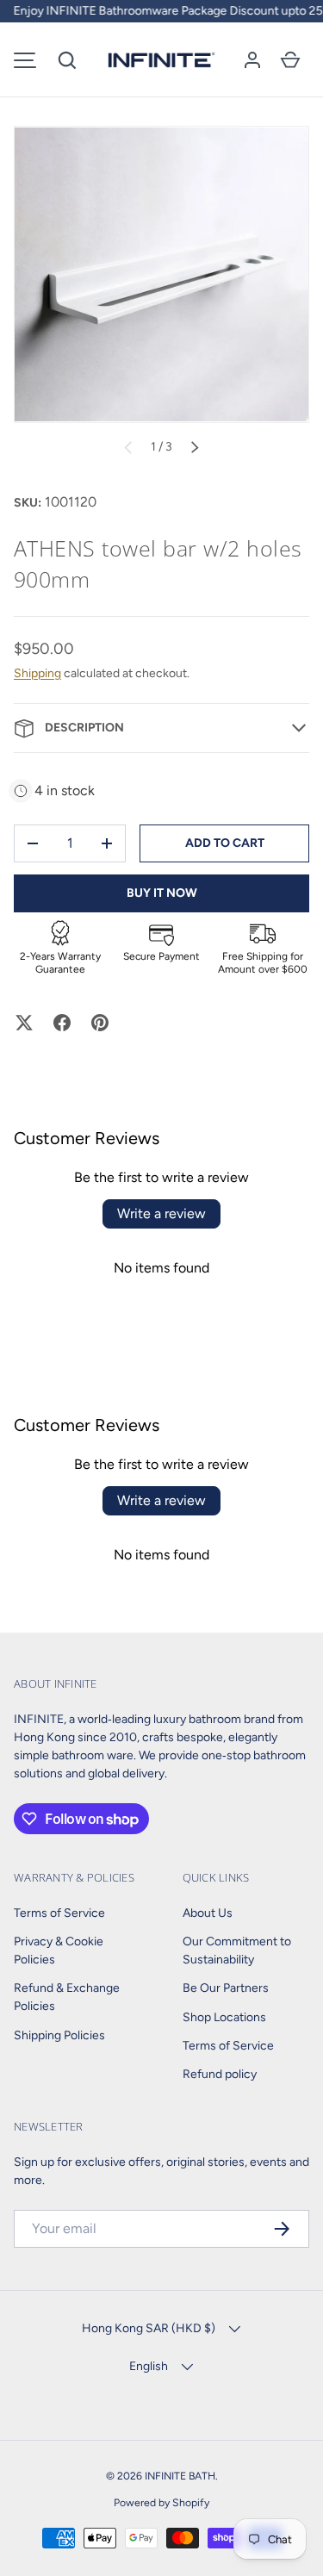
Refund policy (220, 2074)
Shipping (37, 673)
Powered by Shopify (161, 2502)
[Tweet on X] (24, 1023)
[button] (67, 60)
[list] (161, 274)
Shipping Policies (59, 2035)
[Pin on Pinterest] (100, 1023)
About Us (208, 1913)
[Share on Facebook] (62, 1023)
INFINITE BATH (180, 2476)
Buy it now (162, 893)
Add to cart (225, 843)
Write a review (161, 1213)
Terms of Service (59, 1913)
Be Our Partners (226, 1988)
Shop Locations (224, 2017)
